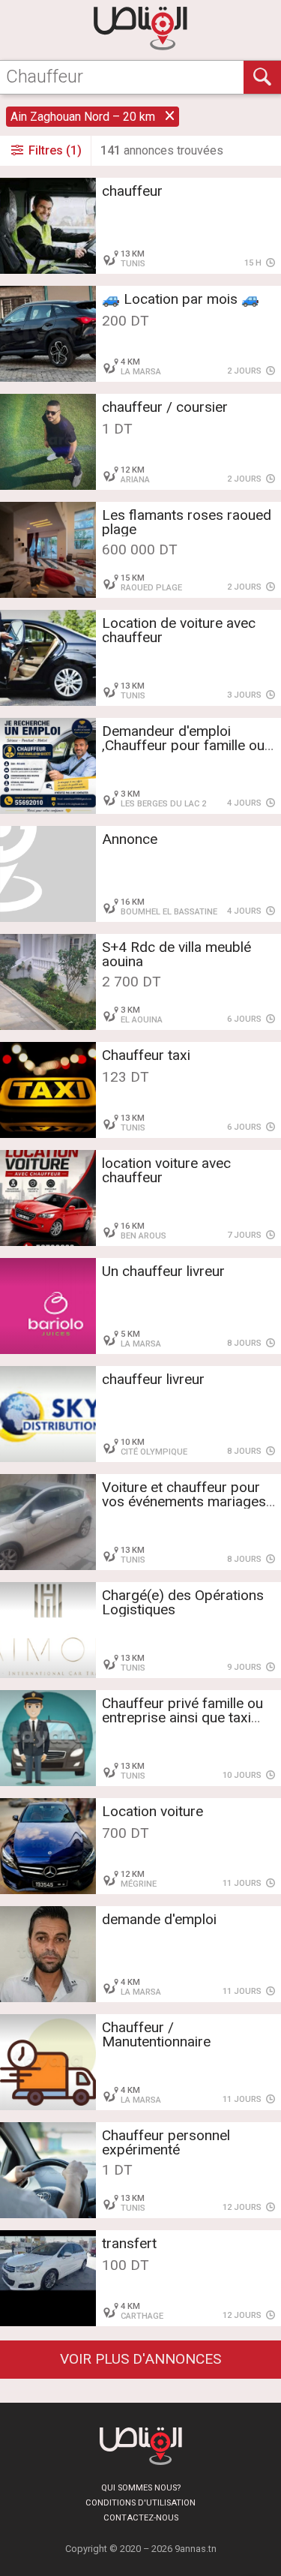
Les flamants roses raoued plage (187, 522)
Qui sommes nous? (141, 2488)
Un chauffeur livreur (163, 1271)
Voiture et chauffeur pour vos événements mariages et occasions (184, 1501)
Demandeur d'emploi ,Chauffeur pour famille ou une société (183, 745)
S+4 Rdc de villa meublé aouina (176, 954)
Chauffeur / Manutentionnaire (156, 2034)
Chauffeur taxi (146, 1055)
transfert (129, 2243)
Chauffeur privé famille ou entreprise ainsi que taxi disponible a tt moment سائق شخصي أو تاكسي (182, 1725)
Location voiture (152, 1811)
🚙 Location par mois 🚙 (181, 299)
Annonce (130, 839)
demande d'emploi (159, 1919)
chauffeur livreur (153, 1379)
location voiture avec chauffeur (166, 1170)
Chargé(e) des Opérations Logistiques (183, 1602)
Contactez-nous (141, 2518)
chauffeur (132, 191)
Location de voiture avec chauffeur (179, 630)
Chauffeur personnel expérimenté (166, 2142)
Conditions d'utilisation (140, 2503)
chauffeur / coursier (165, 407)
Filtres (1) (54, 150)
